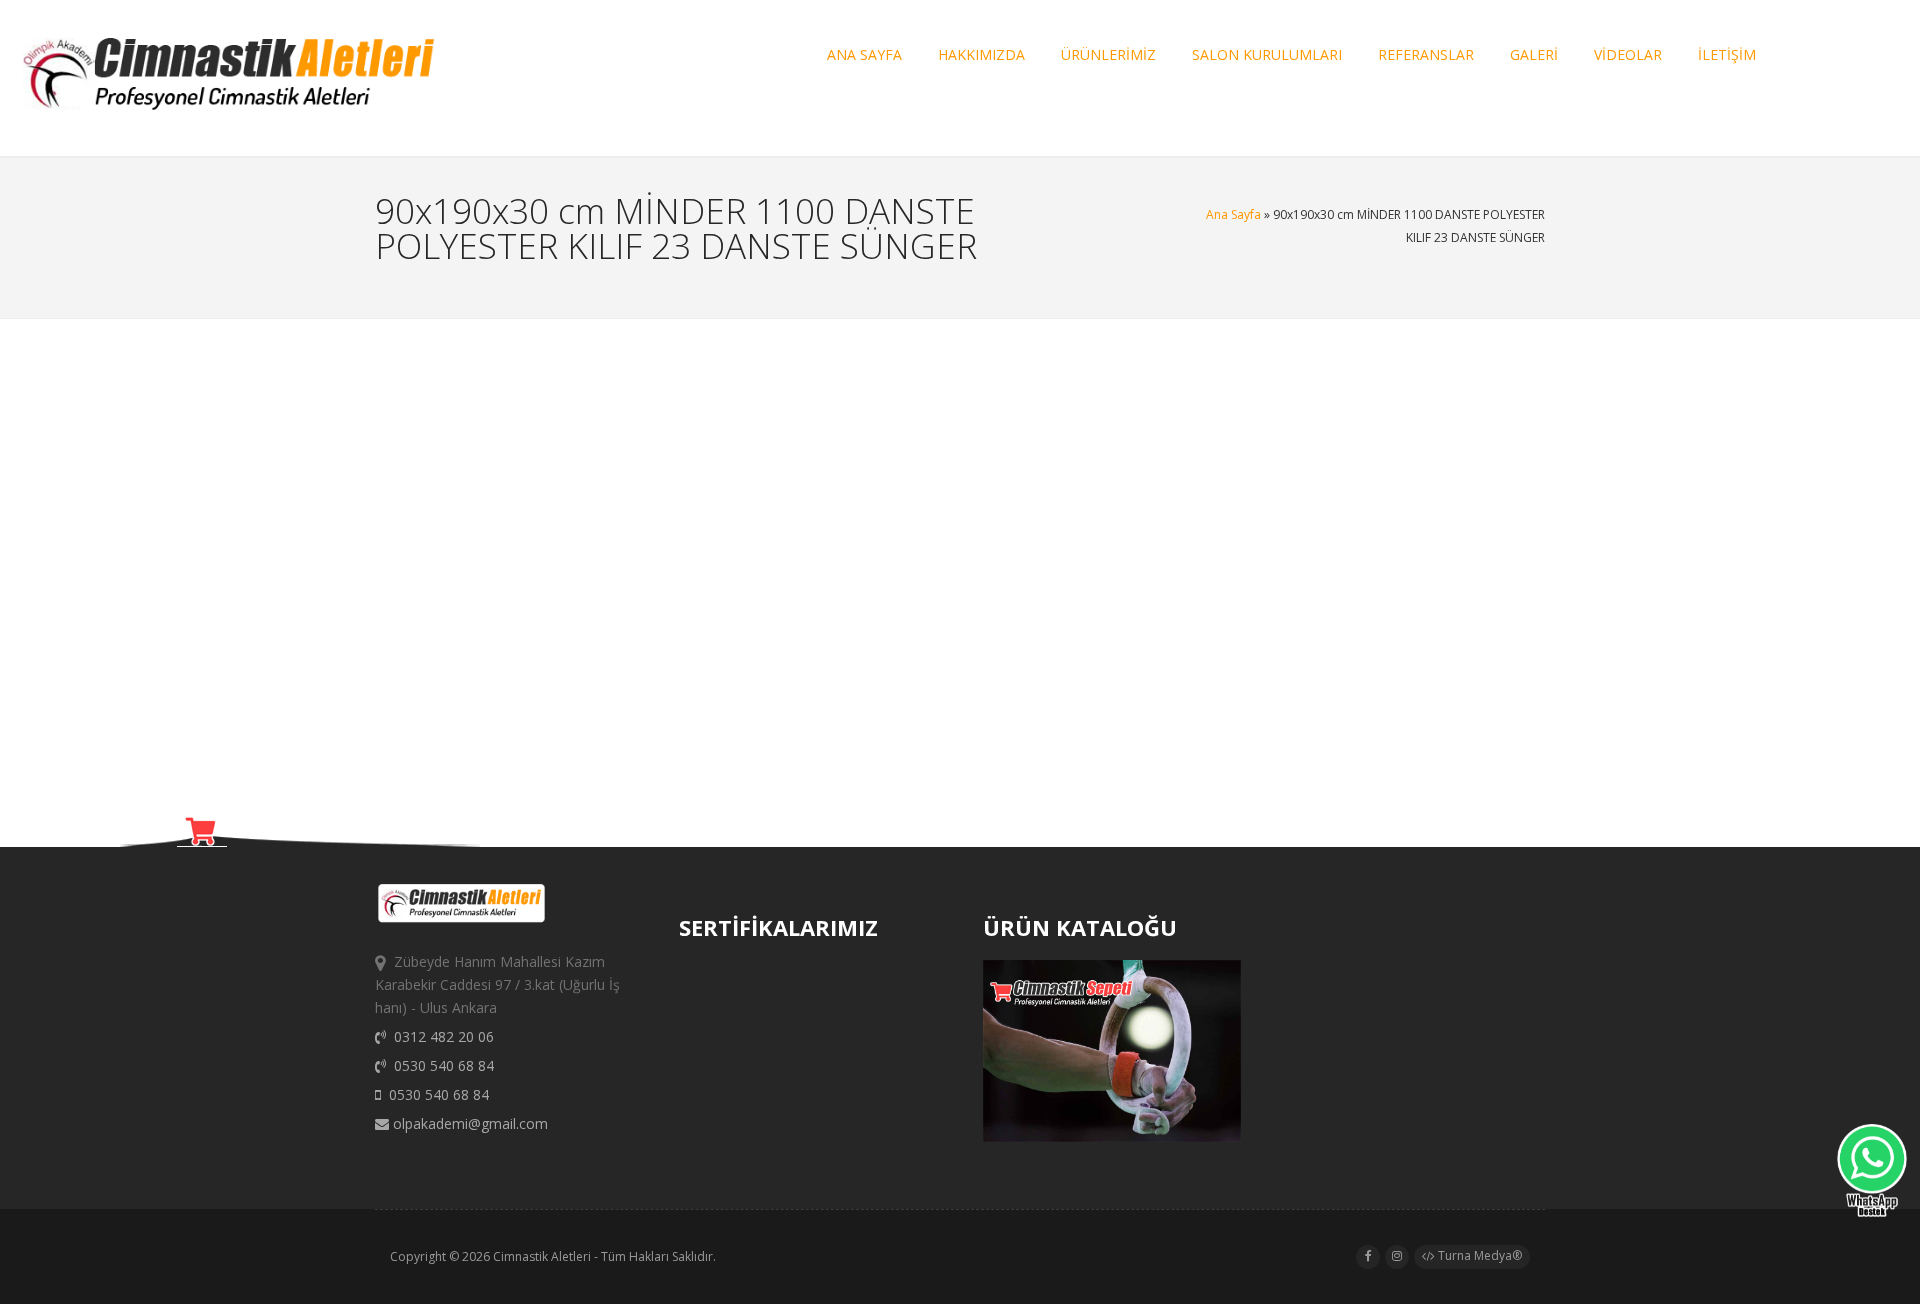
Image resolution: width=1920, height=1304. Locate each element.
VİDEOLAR (1628, 54)
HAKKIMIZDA (981, 54)
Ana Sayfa (1233, 214)
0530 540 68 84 (440, 1065)
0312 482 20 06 (440, 1036)
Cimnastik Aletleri (542, 1256)
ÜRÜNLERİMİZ (1108, 54)
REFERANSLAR (1426, 54)
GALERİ (1534, 54)
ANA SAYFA (864, 54)
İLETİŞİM (1727, 54)
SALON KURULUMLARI (1267, 54)
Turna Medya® (1478, 1255)
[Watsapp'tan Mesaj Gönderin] (1872, 1174)
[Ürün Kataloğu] (1111, 1136)
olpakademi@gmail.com (468, 1123)
